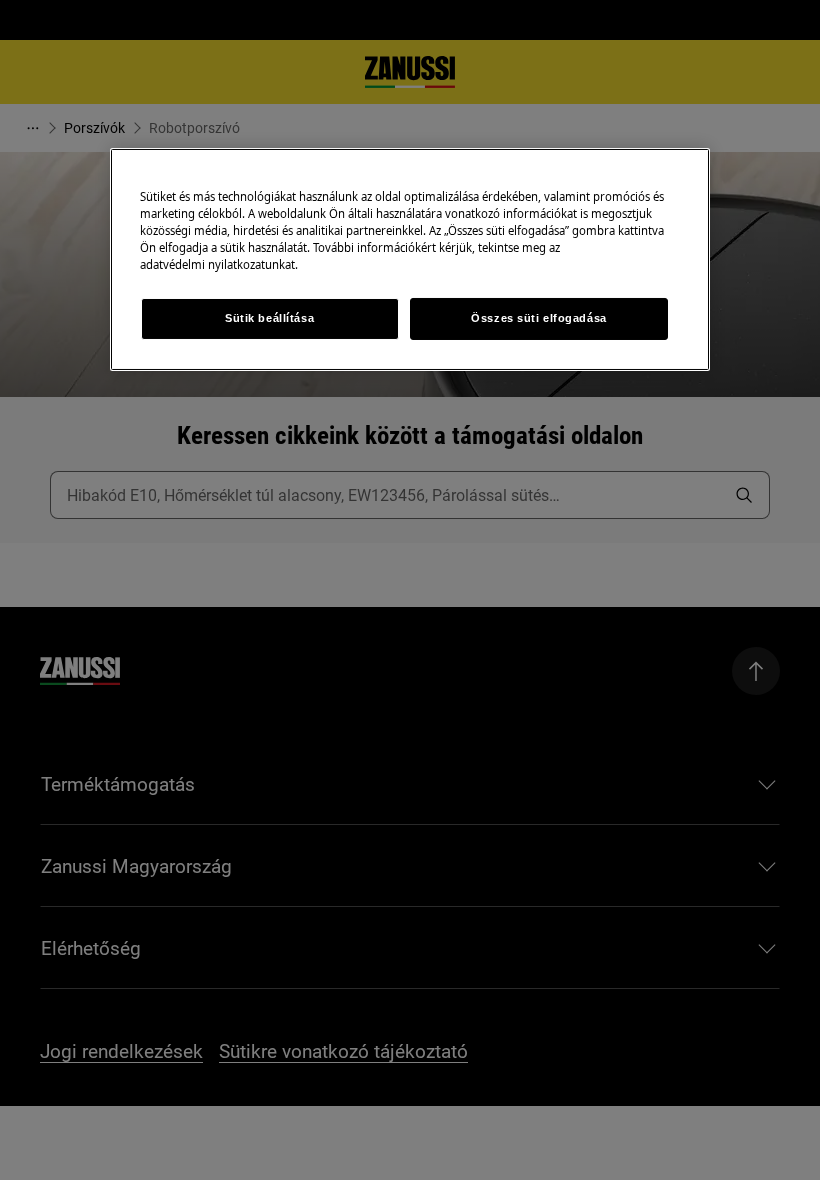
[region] (410, 259)
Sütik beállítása (269, 318)
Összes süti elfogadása (539, 318)
